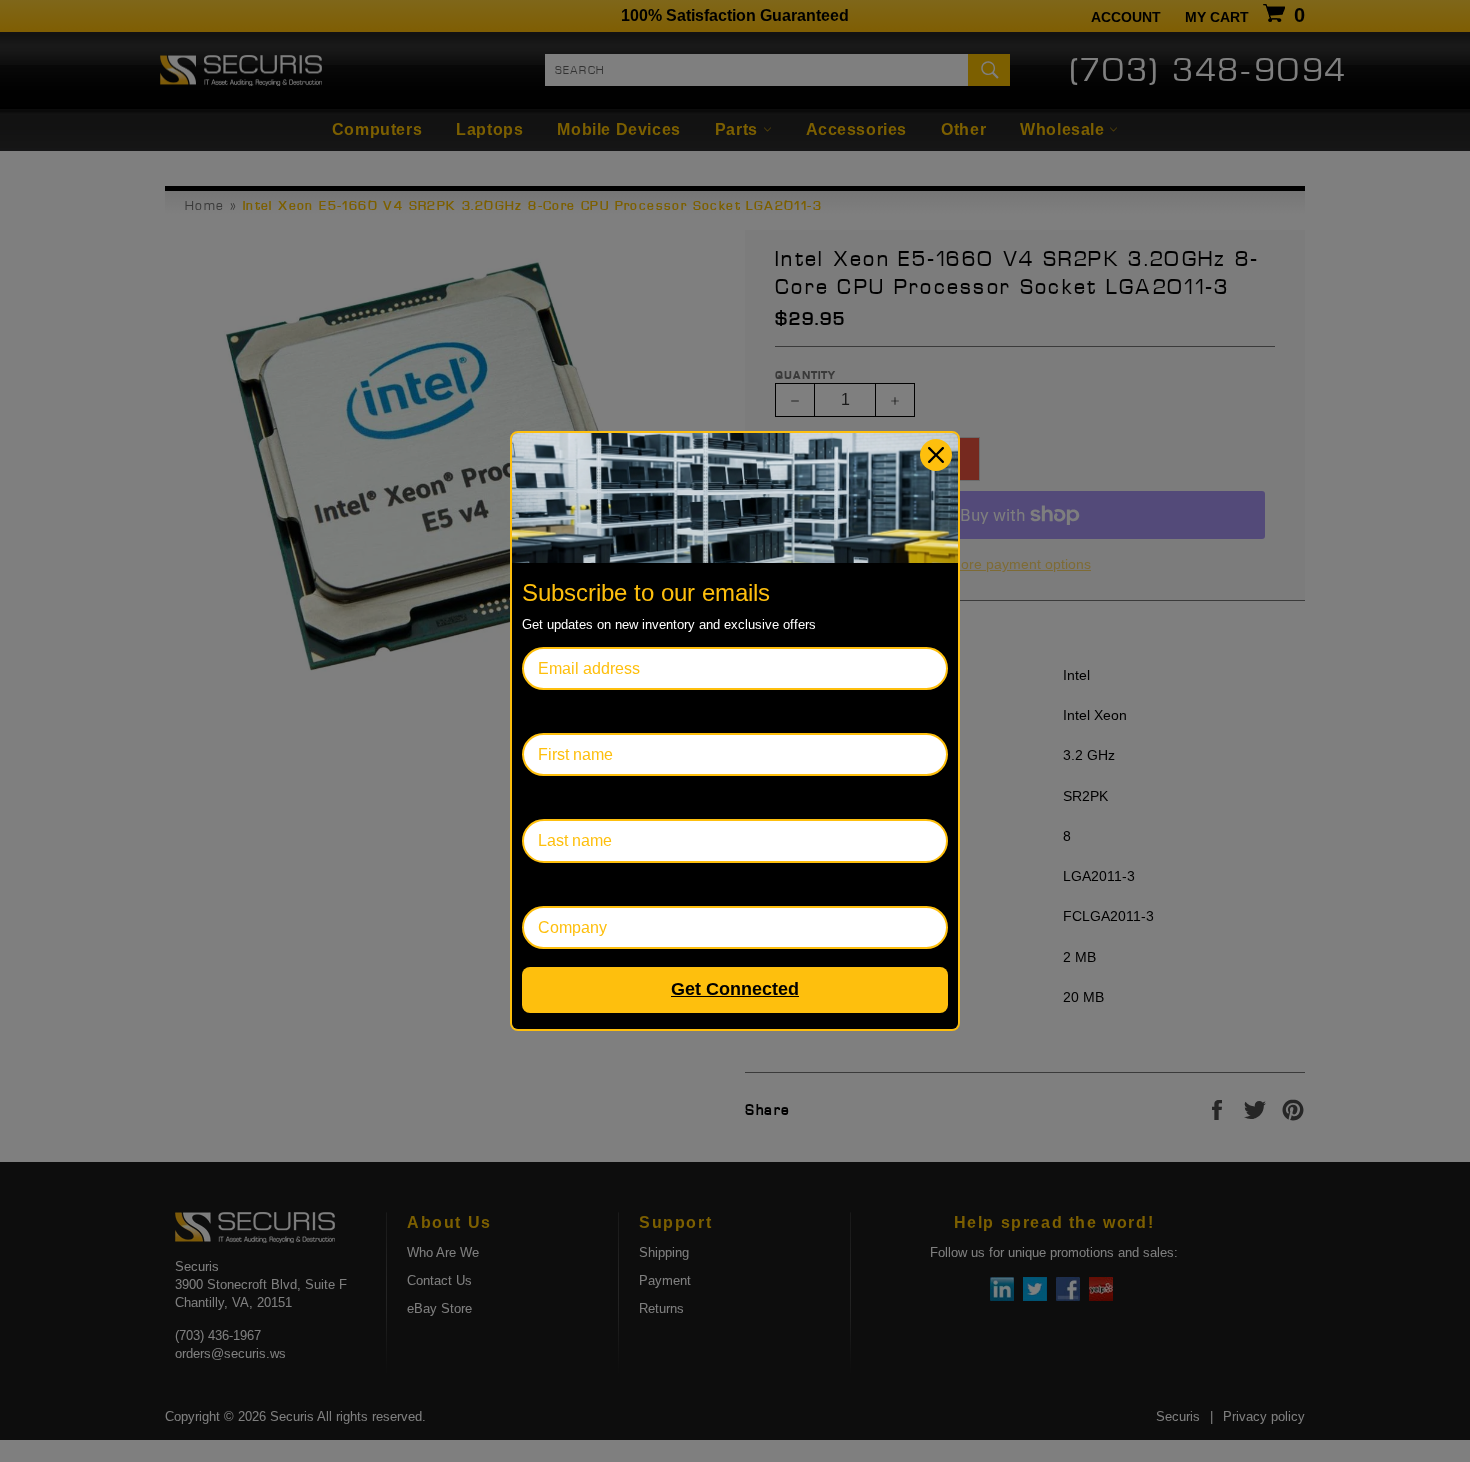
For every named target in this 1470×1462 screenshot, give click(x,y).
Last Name (560, 797)
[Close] (936, 455)
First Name (561, 711)
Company (556, 884)
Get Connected (735, 989)
